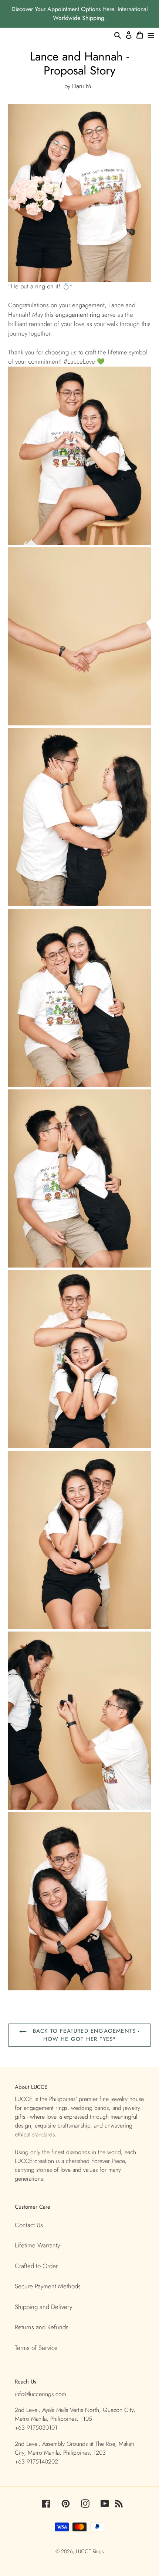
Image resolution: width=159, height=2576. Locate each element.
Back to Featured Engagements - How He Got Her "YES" (85, 2035)
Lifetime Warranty (37, 2245)
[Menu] (151, 35)
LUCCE (84, 2551)
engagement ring (78, 315)
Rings (98, 2551)
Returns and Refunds (42, 2327)
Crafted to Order (36, 2266)
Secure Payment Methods (48, 2286)
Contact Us (29, 2225)
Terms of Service (36, 2348)
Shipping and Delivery (43, 2307)
